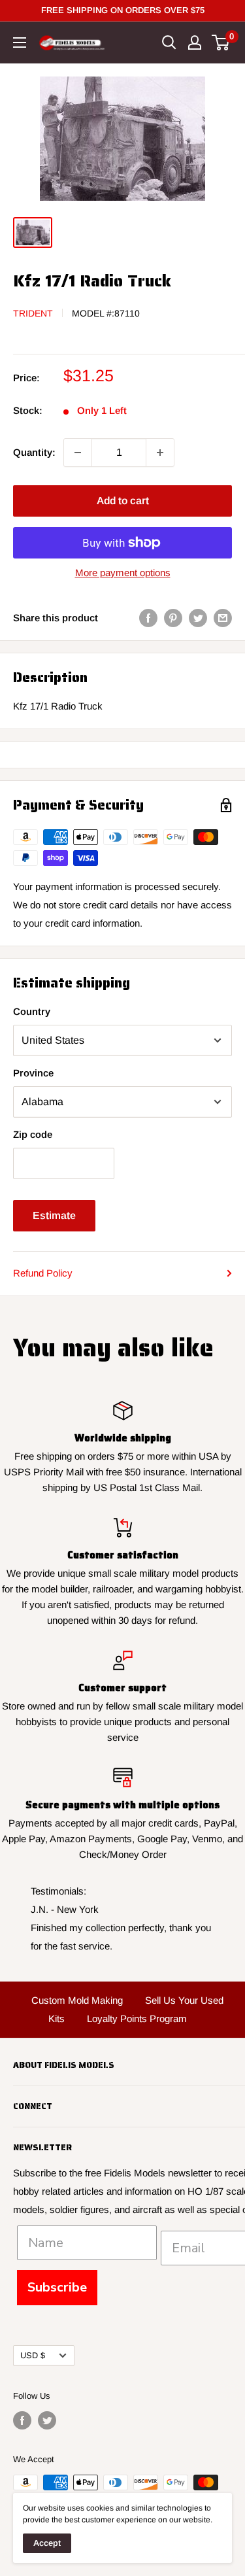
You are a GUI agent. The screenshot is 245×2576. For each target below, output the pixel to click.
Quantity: (34, 452)
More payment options (123, 573)
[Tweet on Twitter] (198, 618)
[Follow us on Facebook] (22, 2420)
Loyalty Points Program (137, 2018)
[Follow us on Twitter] (47, 2420)
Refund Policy (43, 1273)
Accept (47, 2543)
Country (32, 1011)
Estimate (54, 1215)
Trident (33, 313)
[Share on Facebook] (148, 618)
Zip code (33, 1134)
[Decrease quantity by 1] (78, 453)
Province (33, 1073)
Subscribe (57, 2287)
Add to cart (123, 501)
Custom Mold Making (77, 2000)
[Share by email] (223, 618)
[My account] (195, 43)
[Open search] (169, 43)
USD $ (33, 2355)
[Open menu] (20, 43)
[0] (221, 43)
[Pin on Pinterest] (173, 618)
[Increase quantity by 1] (160, 453)
